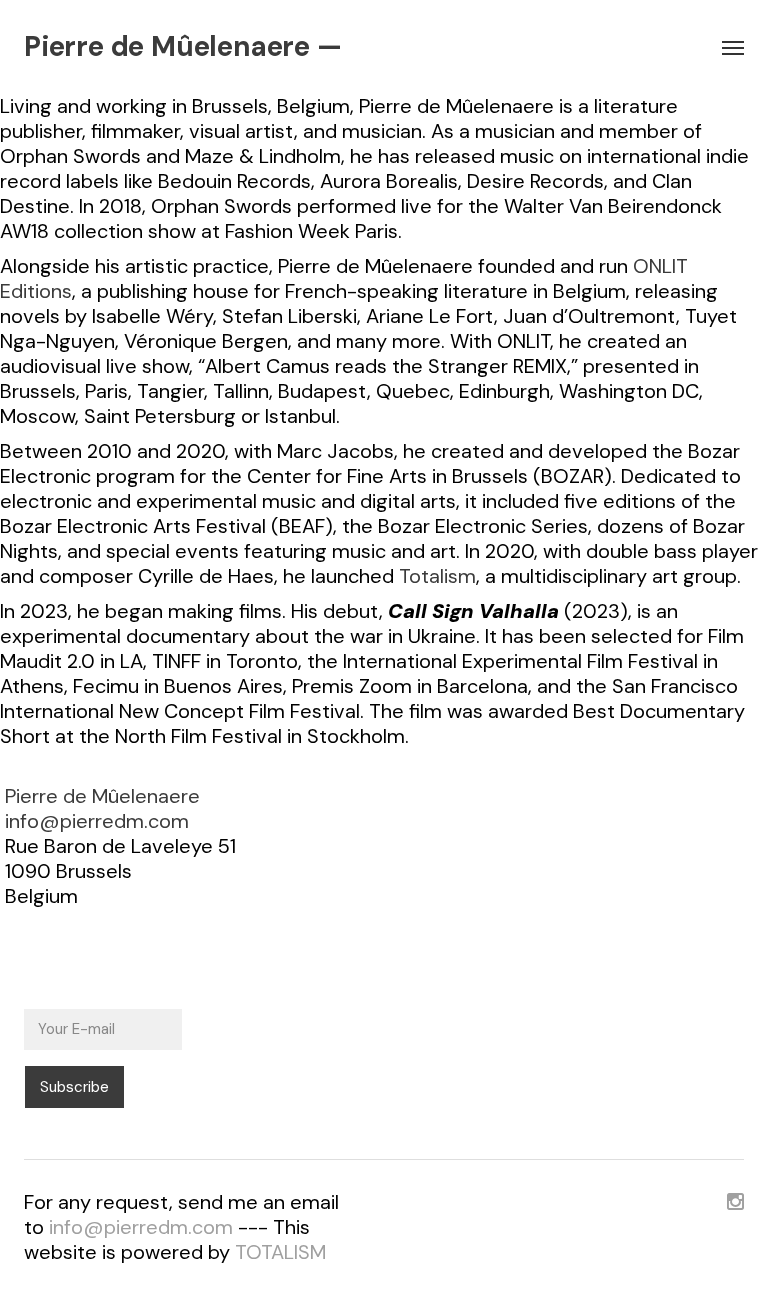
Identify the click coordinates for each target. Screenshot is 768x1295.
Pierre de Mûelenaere (102, 796)
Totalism (437, 576)
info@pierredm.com (97, 821)
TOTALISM (280, 1252)
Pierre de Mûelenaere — (183, 47)
